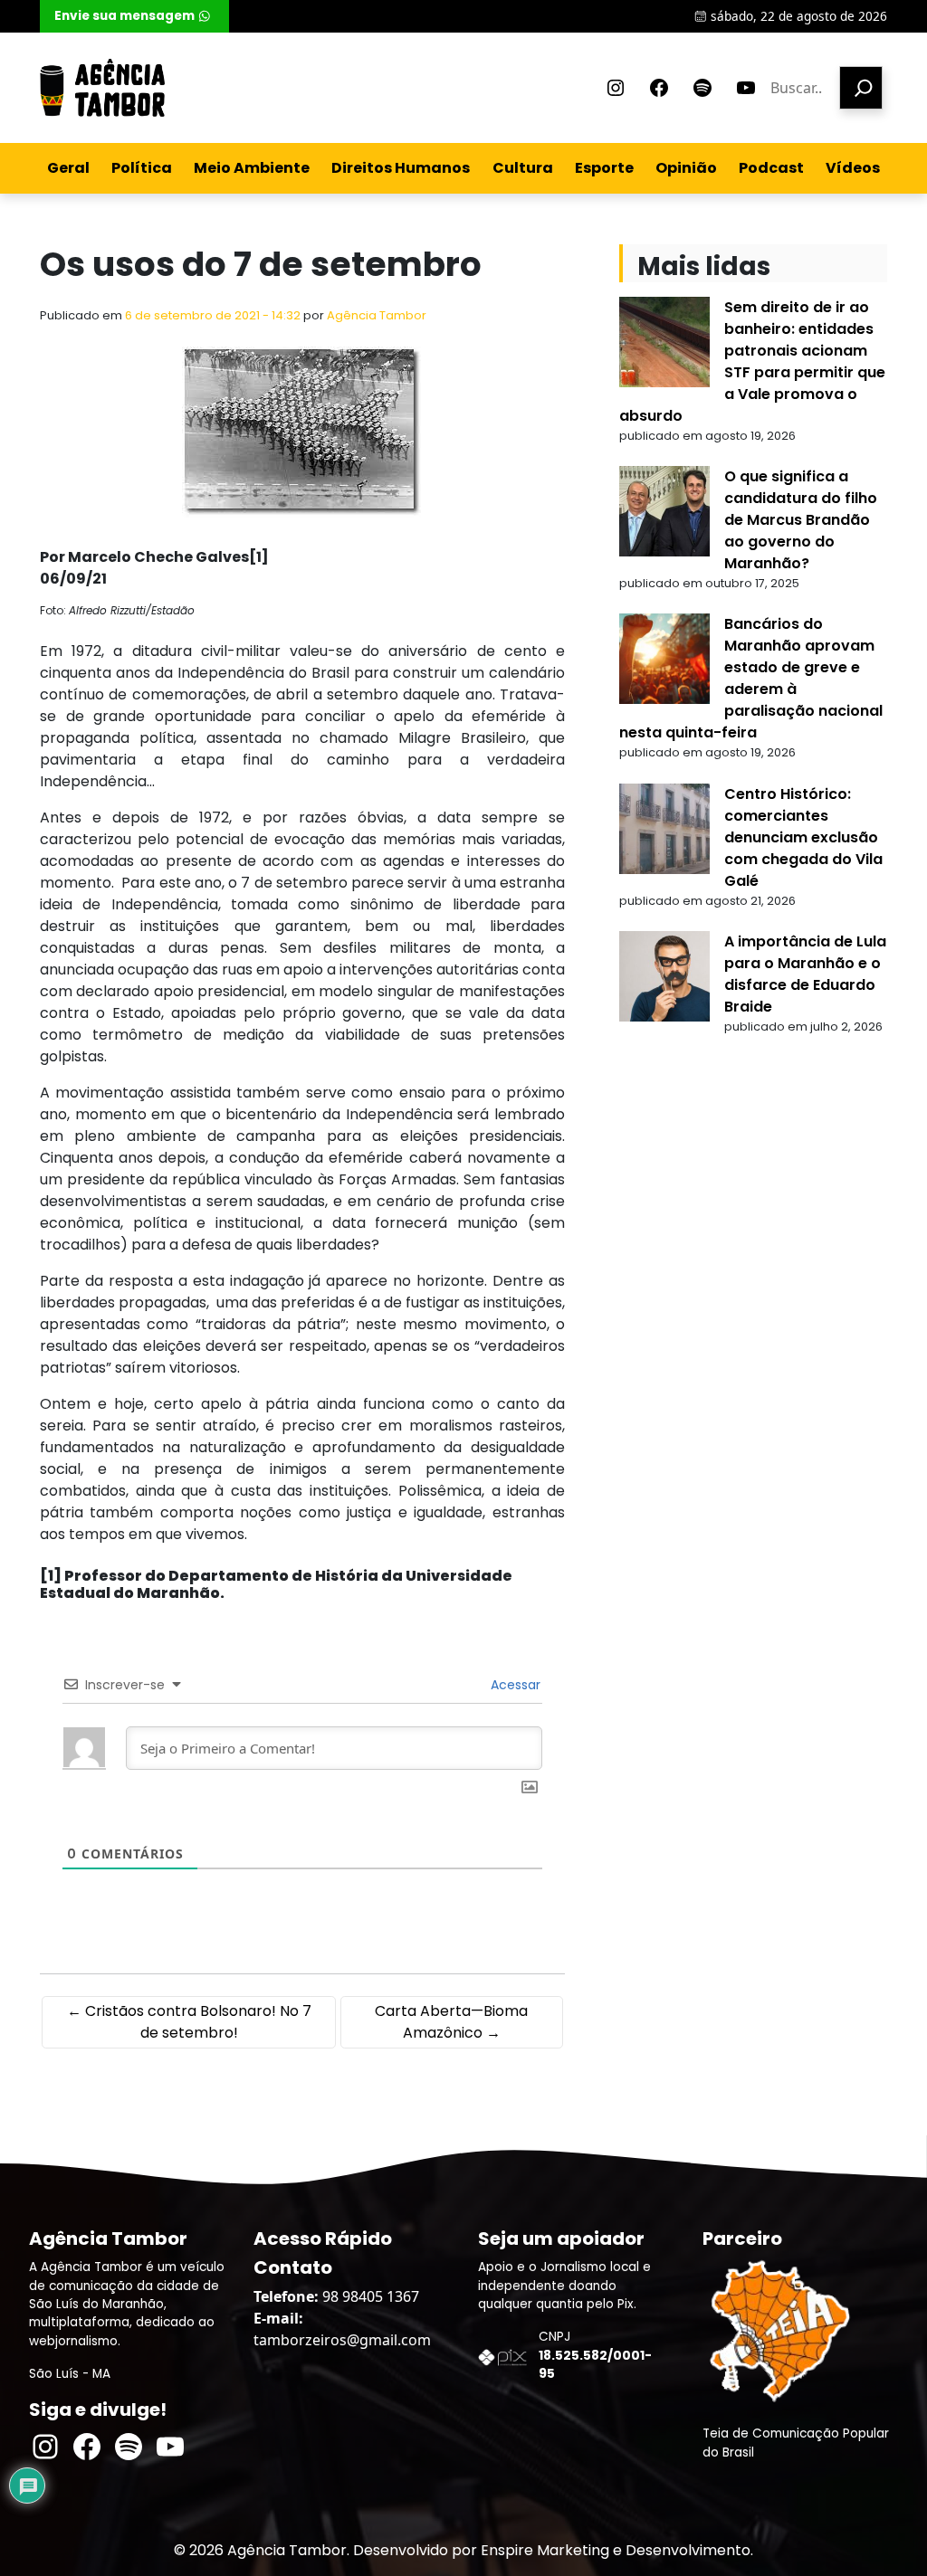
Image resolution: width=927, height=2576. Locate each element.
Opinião (686, 168)
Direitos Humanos (401, 168)
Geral (68, 168)
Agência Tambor (377, 315)
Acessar (514, 1685)
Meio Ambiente (252, 168)
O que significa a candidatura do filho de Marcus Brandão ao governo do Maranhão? (801, 520)
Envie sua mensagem (124, 16)
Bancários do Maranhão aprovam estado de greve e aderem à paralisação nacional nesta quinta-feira (751, 678)
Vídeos (853, 168)
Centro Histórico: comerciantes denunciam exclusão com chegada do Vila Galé (803, 837)
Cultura (523, 168)
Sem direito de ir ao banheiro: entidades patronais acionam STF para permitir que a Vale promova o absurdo (752, 361)
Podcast (771, 168)
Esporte (604, 168)
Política (142, 168)
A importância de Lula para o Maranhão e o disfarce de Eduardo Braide (805, 974)
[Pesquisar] (861, 88)
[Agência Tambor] (102, 88)
